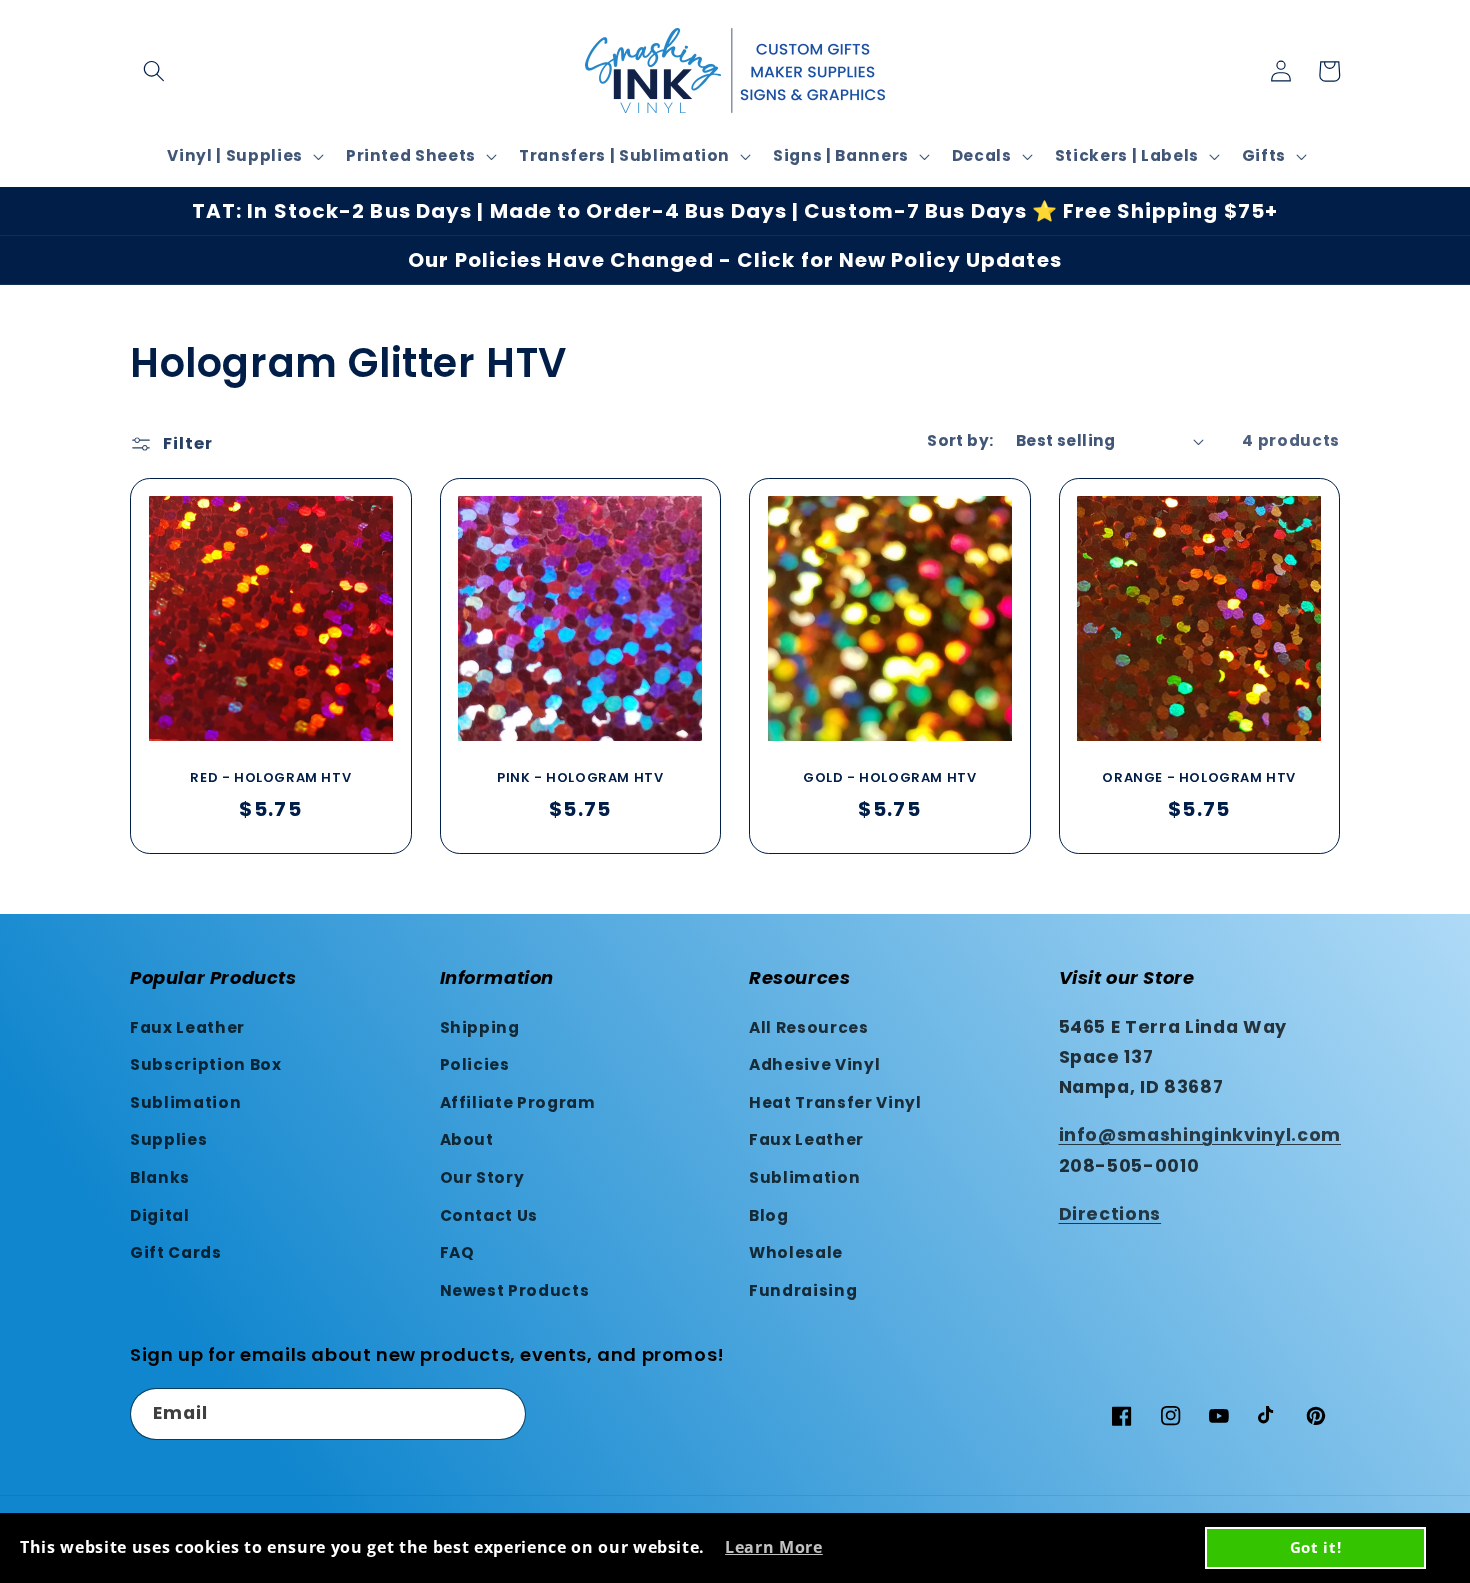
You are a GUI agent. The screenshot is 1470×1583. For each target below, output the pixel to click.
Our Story (482, 1177)
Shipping (480, 1027)
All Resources (809, 1027)
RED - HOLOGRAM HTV (270, 778)
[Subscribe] (501, 1414)
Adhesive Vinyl (814, 1064)
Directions (1110, 1214)
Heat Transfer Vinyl (835, 1102)
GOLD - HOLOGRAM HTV (889, 778)
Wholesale (796, 1252)
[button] (154, 71)
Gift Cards (176, 1252)
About (467, 1139)
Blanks (160, 1177)
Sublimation (185, 1102)
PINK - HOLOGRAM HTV (580, 778)
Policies (475, 1064)
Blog (769, 1215)
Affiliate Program (518, 1102)
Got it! (1316, 1547)
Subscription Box (206, 1064)
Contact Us (489, 1215)
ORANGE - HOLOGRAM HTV (1199, 778)
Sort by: (960, 440)
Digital (160, 1215)
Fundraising (803, 1290)
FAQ (457, 1252)
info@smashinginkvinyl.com (1200, 1135)
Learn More (774, 1547)
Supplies (168, 1139)
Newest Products (515, 1290)
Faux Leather (187, 1027)
